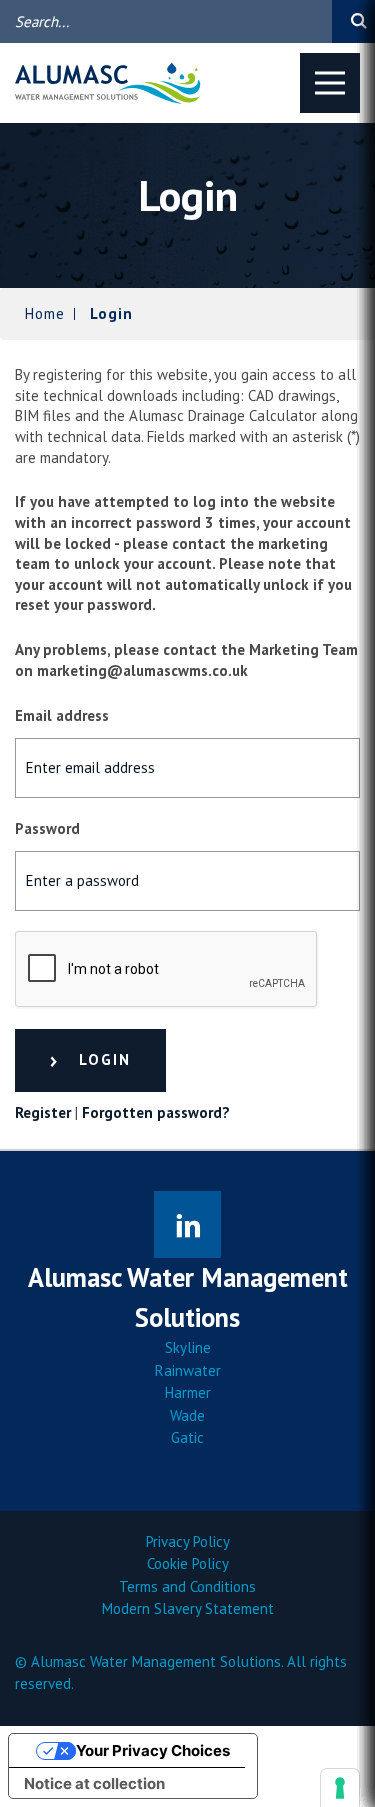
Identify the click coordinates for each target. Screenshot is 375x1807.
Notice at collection (94, 1783)
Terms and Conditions (187, 1586)
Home (45, 313)
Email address (62, 715)
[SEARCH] (353, 21)
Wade (187, 1415)
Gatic (187, 1437)
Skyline (188, 1347)
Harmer (188, 1392)
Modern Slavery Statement (188, 1608)
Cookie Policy (188, 1563)
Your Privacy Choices (153, 1750)
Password (47, 828)
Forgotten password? (156, 1112)
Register (43, 1112)
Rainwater (188, 1370)
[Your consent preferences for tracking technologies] (340, 1788)
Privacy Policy (188, 1541)
